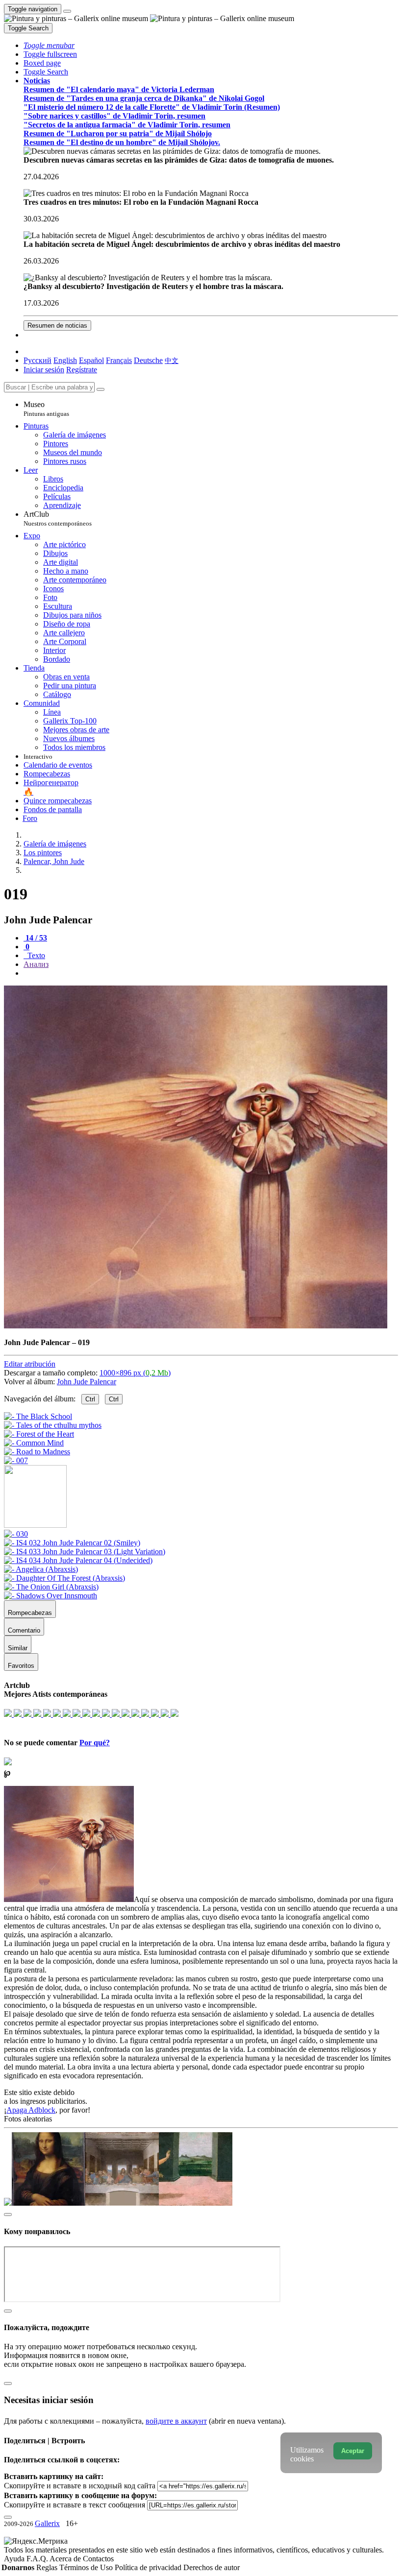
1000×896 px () (135, 1373)
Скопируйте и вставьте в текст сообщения (75, 2505)
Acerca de (66, 2559)
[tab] (35, 938)
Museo (46, 409)
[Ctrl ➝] (16, 1534)
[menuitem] (172, 360)
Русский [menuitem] (38, 360)
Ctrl (90, 1399)
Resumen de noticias (57, 325)
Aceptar (353, 2451)
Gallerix (47, 2523)
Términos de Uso (87, 2567)
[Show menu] (67, 11)
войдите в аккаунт (176, 2421)
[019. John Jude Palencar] (196, 1326)
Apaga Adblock (31, 2110)
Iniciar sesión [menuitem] (44, 370)
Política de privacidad (149, 2567)
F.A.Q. (38, 2559)
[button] (49, 45)
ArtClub (58, 518)
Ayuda (15, 2559)
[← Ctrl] (16, 1460)
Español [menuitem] (91, 360)
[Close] (100, 389)
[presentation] (211, 973)
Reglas (48, 2567)
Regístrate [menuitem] (82, 370)
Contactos (98, 2559)
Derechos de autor (212, 2567)
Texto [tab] (35, 955)
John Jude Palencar (87, 1382)
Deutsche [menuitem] (148, 360)
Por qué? (95, 1743)
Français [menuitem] (119, 360)
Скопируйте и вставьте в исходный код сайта (80, 2486)
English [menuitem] (65, 360)
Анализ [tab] (36, 964)
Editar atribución (30, 1364)
